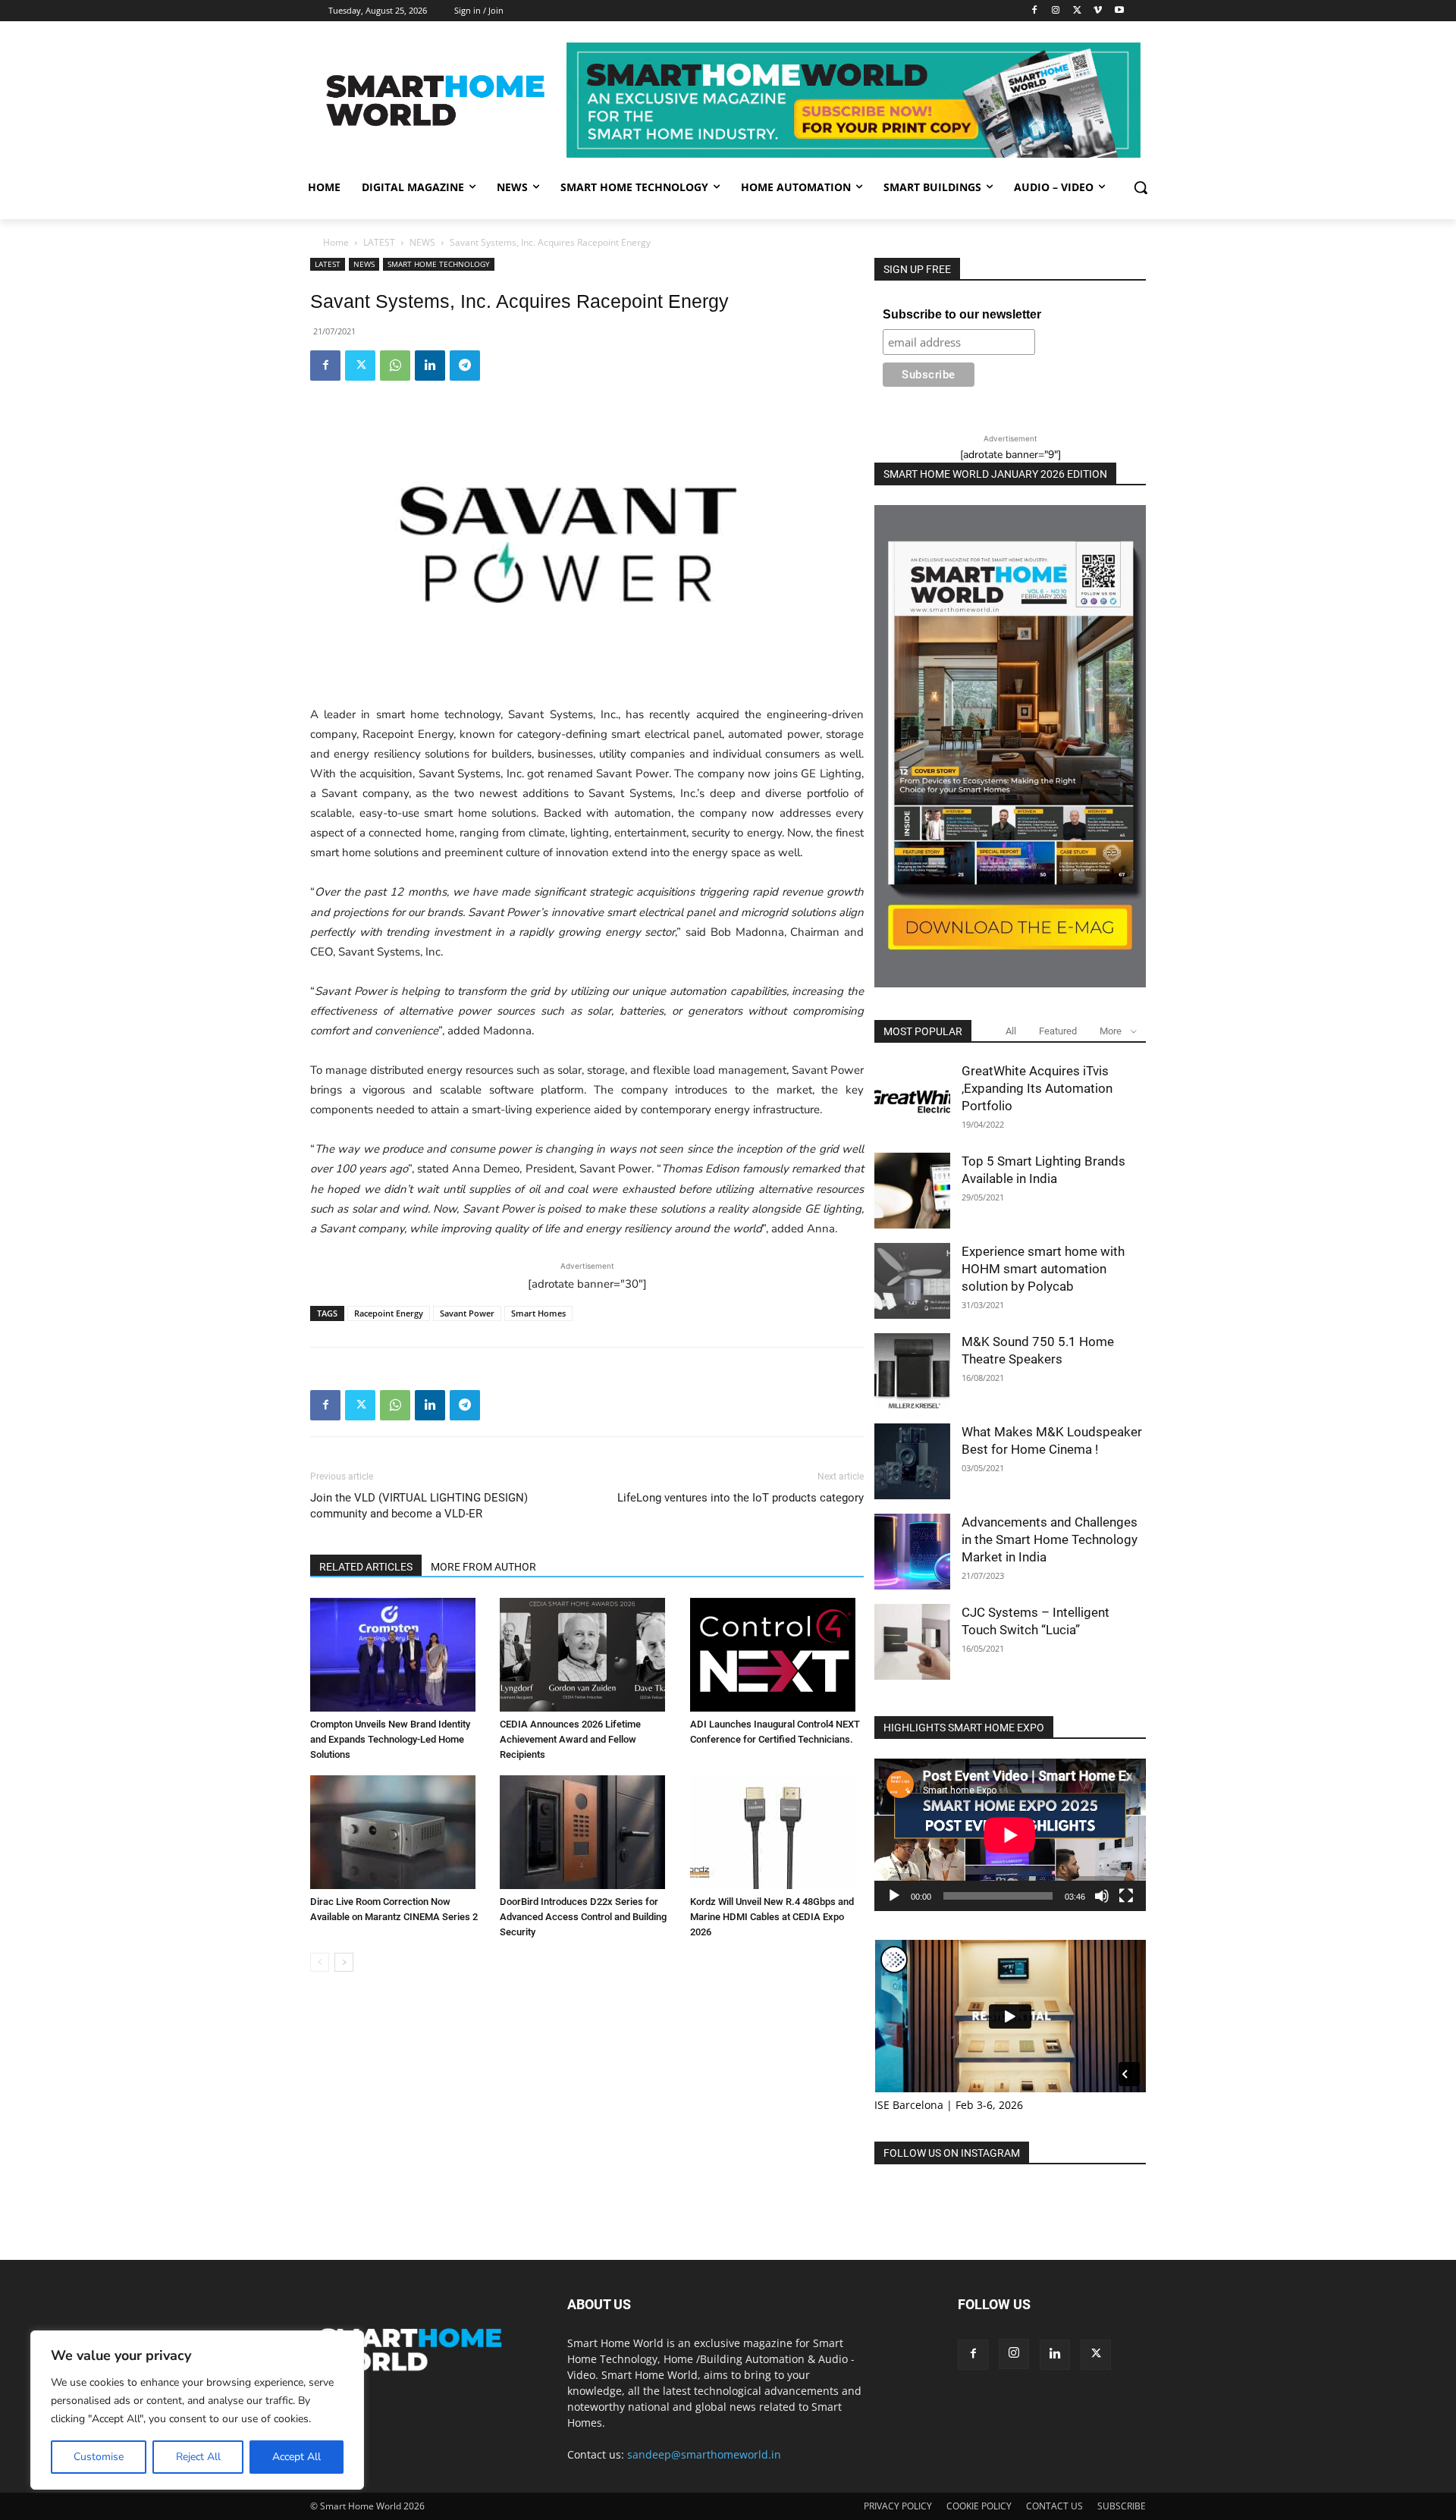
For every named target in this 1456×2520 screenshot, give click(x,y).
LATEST (379, 242)
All (1011, 1031)
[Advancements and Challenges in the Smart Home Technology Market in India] (912, 1552)
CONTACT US (1054, 2506)
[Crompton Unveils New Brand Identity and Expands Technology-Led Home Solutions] (397, 1655)
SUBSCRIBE (1122, 2506)
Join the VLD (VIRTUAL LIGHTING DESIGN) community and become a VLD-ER (419, 1506)
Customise (99, 2457)
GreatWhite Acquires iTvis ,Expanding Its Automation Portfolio (1037, 1088)
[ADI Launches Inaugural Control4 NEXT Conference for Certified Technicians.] (777, 1655)
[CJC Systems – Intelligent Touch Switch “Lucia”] (912, 1642)
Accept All (297, 2457)
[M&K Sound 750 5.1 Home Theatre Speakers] (912, 1371)
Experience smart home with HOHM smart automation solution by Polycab (1043, 1269)
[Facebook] (1035, 11)
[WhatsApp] (395, 366)
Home (336, 242)
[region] (197, 2410)
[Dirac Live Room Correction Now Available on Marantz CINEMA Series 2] (397, 1832)
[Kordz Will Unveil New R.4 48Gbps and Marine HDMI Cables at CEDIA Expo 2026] (777, 1832)
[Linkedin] (430, 366)
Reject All (198, 2457)
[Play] (894, 1896)
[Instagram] (1056, 11)
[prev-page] (320, 1962)
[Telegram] (465, 366)
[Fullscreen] (1126, 1896)
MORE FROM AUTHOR (483, 1567)
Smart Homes (538, 1313)
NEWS (422, 242)
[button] (1141, 187)
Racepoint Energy (389, 1313)
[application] (1010, 1835)
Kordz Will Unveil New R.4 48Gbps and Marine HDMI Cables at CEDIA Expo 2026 (772, 1917)
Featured (1058, 1031)
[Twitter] (1077, 11)
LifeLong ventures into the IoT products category (741, 1498)
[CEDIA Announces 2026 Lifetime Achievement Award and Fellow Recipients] (587, 1655)
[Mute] (1102, 1896)
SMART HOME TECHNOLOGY (439, 264)
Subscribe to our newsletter (962, 314)
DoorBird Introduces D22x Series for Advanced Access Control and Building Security (583, 1917)
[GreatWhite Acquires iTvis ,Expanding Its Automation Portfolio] (912, 1100)
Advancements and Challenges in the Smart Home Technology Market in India (1050, 1539)
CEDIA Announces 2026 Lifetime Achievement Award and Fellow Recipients (570, 1739)
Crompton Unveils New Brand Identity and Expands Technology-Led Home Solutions (390, 1739)
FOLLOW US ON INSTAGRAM (952, 2153)
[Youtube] (1119, 11)
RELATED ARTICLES (366, 1567)
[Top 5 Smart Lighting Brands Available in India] (912, 1191)
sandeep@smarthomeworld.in (704, 2454)
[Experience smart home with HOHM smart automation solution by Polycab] (912, 1281)
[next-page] (344, 1962)
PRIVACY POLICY (898, 2506)
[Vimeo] (1098, 11)
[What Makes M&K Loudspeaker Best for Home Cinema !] (912, 1461)
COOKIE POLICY (979, 2506)
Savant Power (467, 1313)
